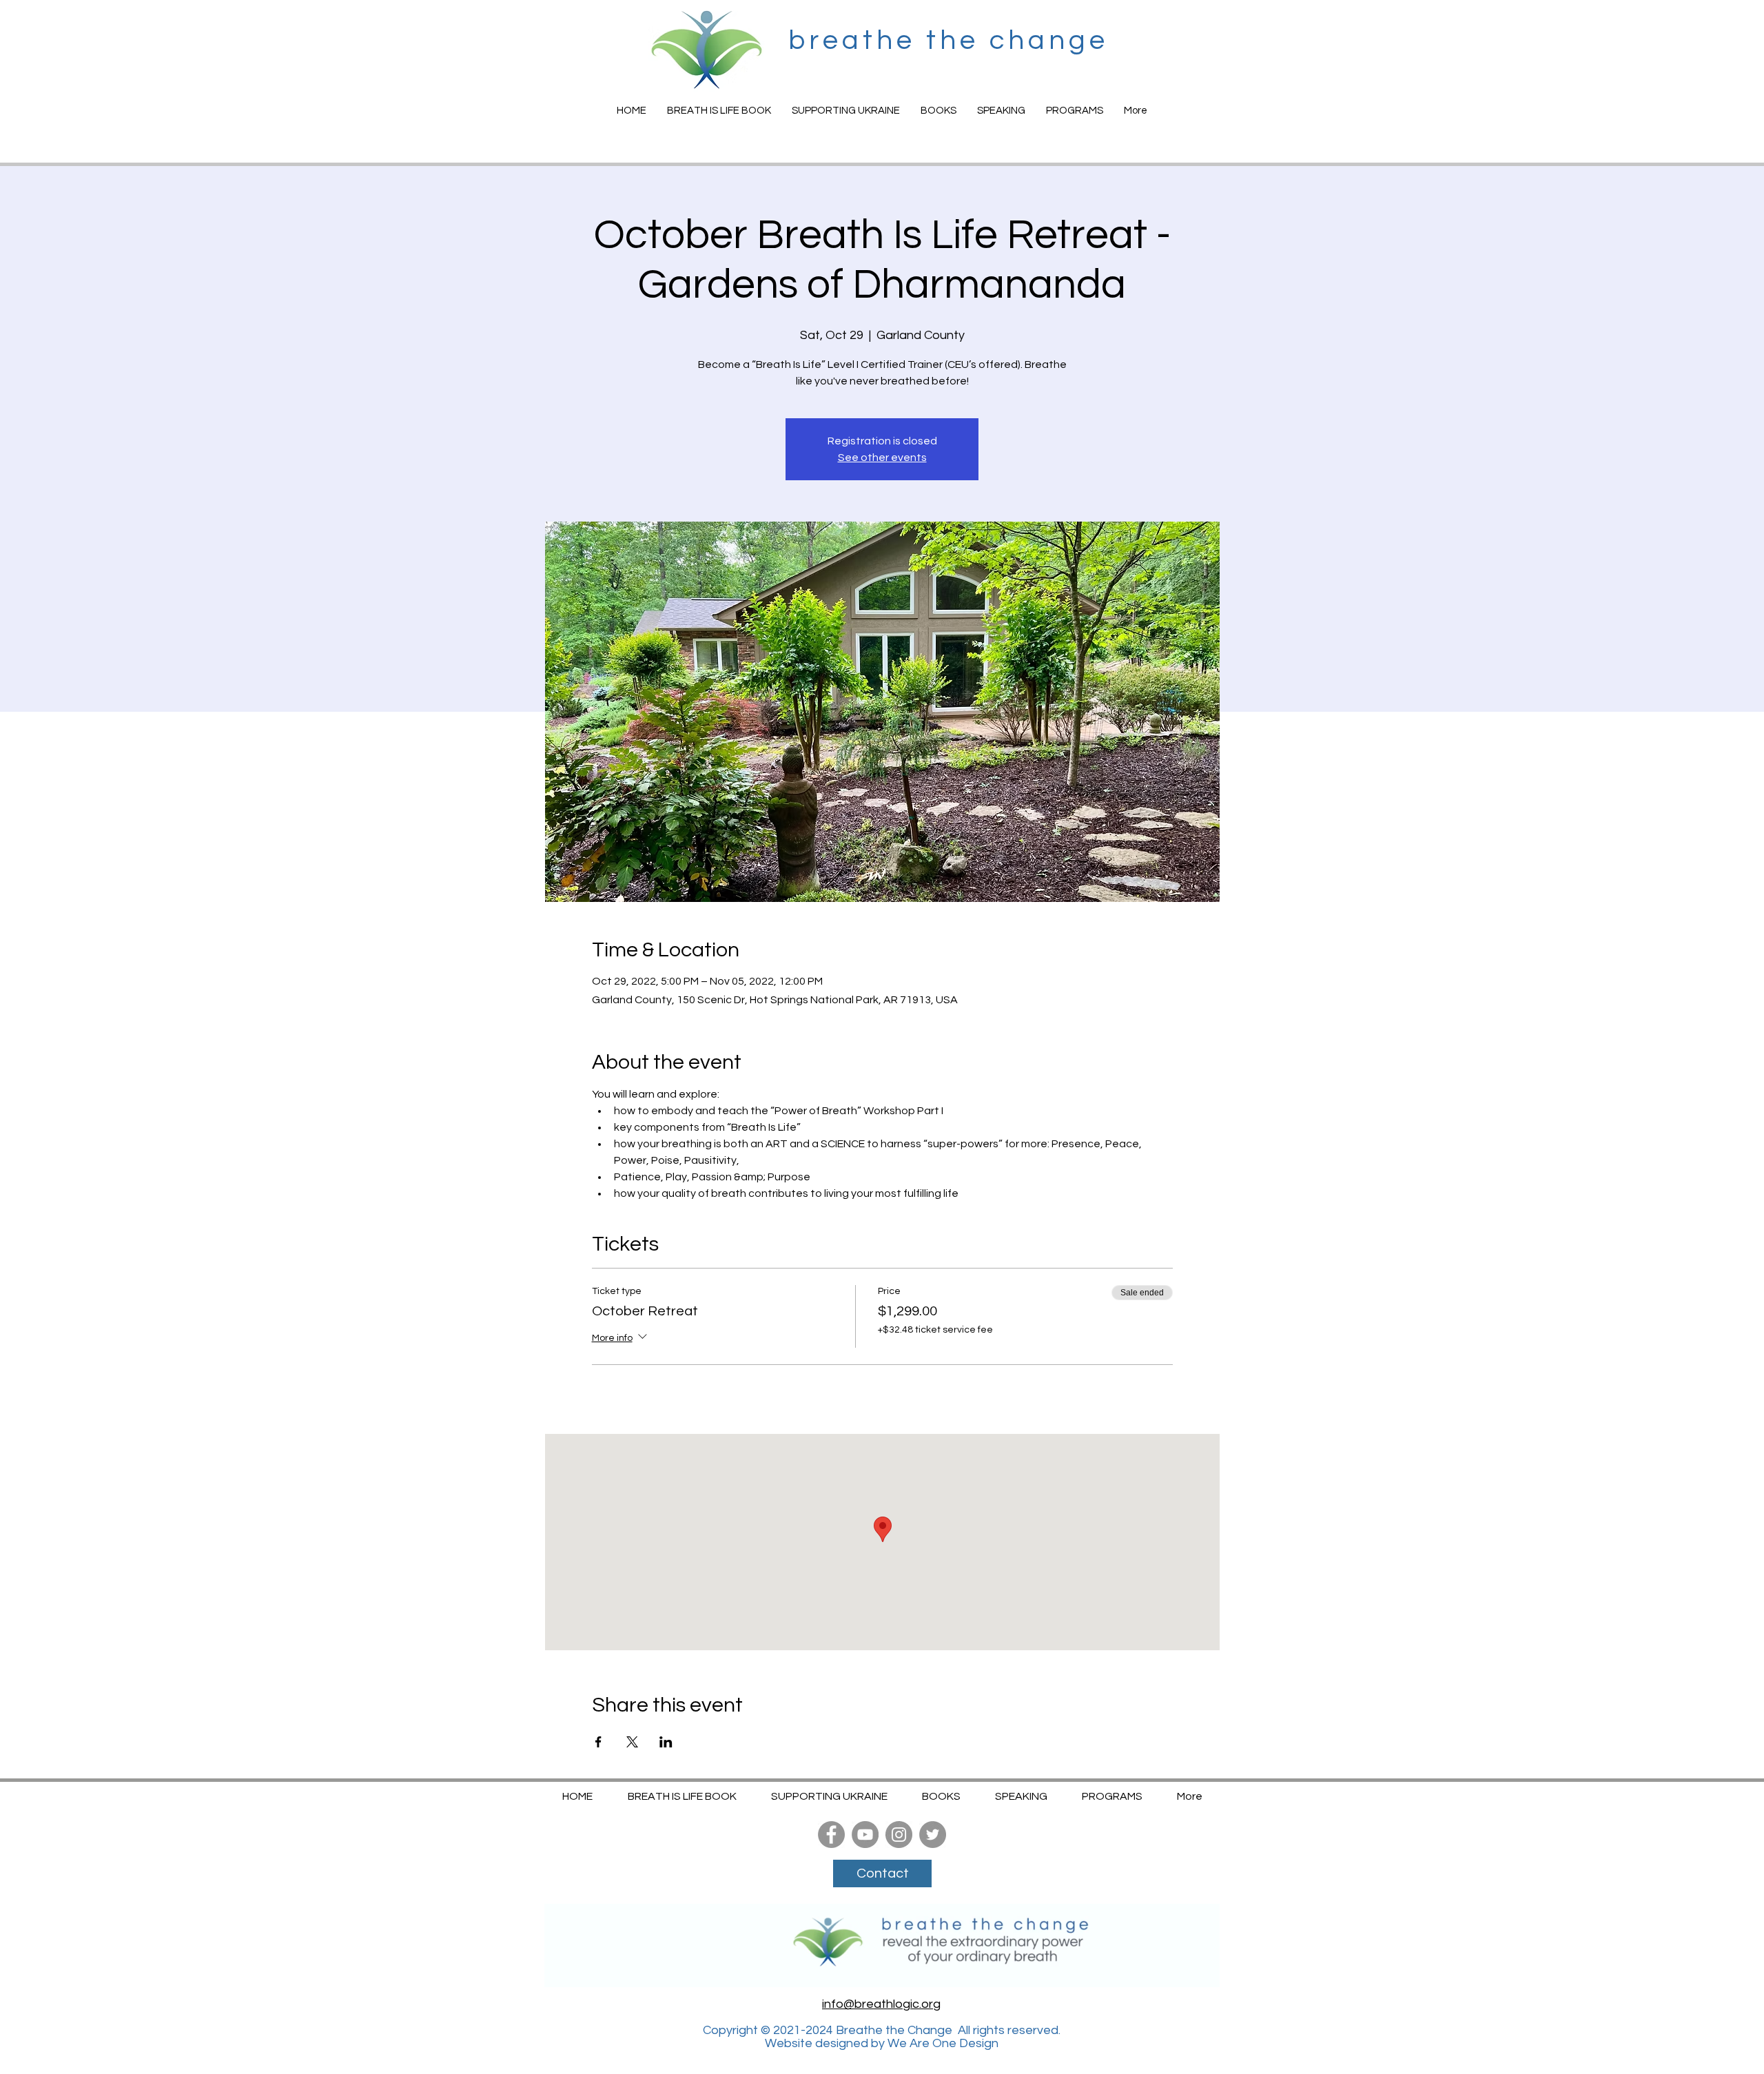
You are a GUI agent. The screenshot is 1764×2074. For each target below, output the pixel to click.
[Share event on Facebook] (598, 1742)
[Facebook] (831, 1835)
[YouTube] (865, 1835)
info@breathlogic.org (881, 2004)
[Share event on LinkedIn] (666, 1742)
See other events (882, 458)
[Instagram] (899, 1835)
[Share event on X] (632, 1742)
